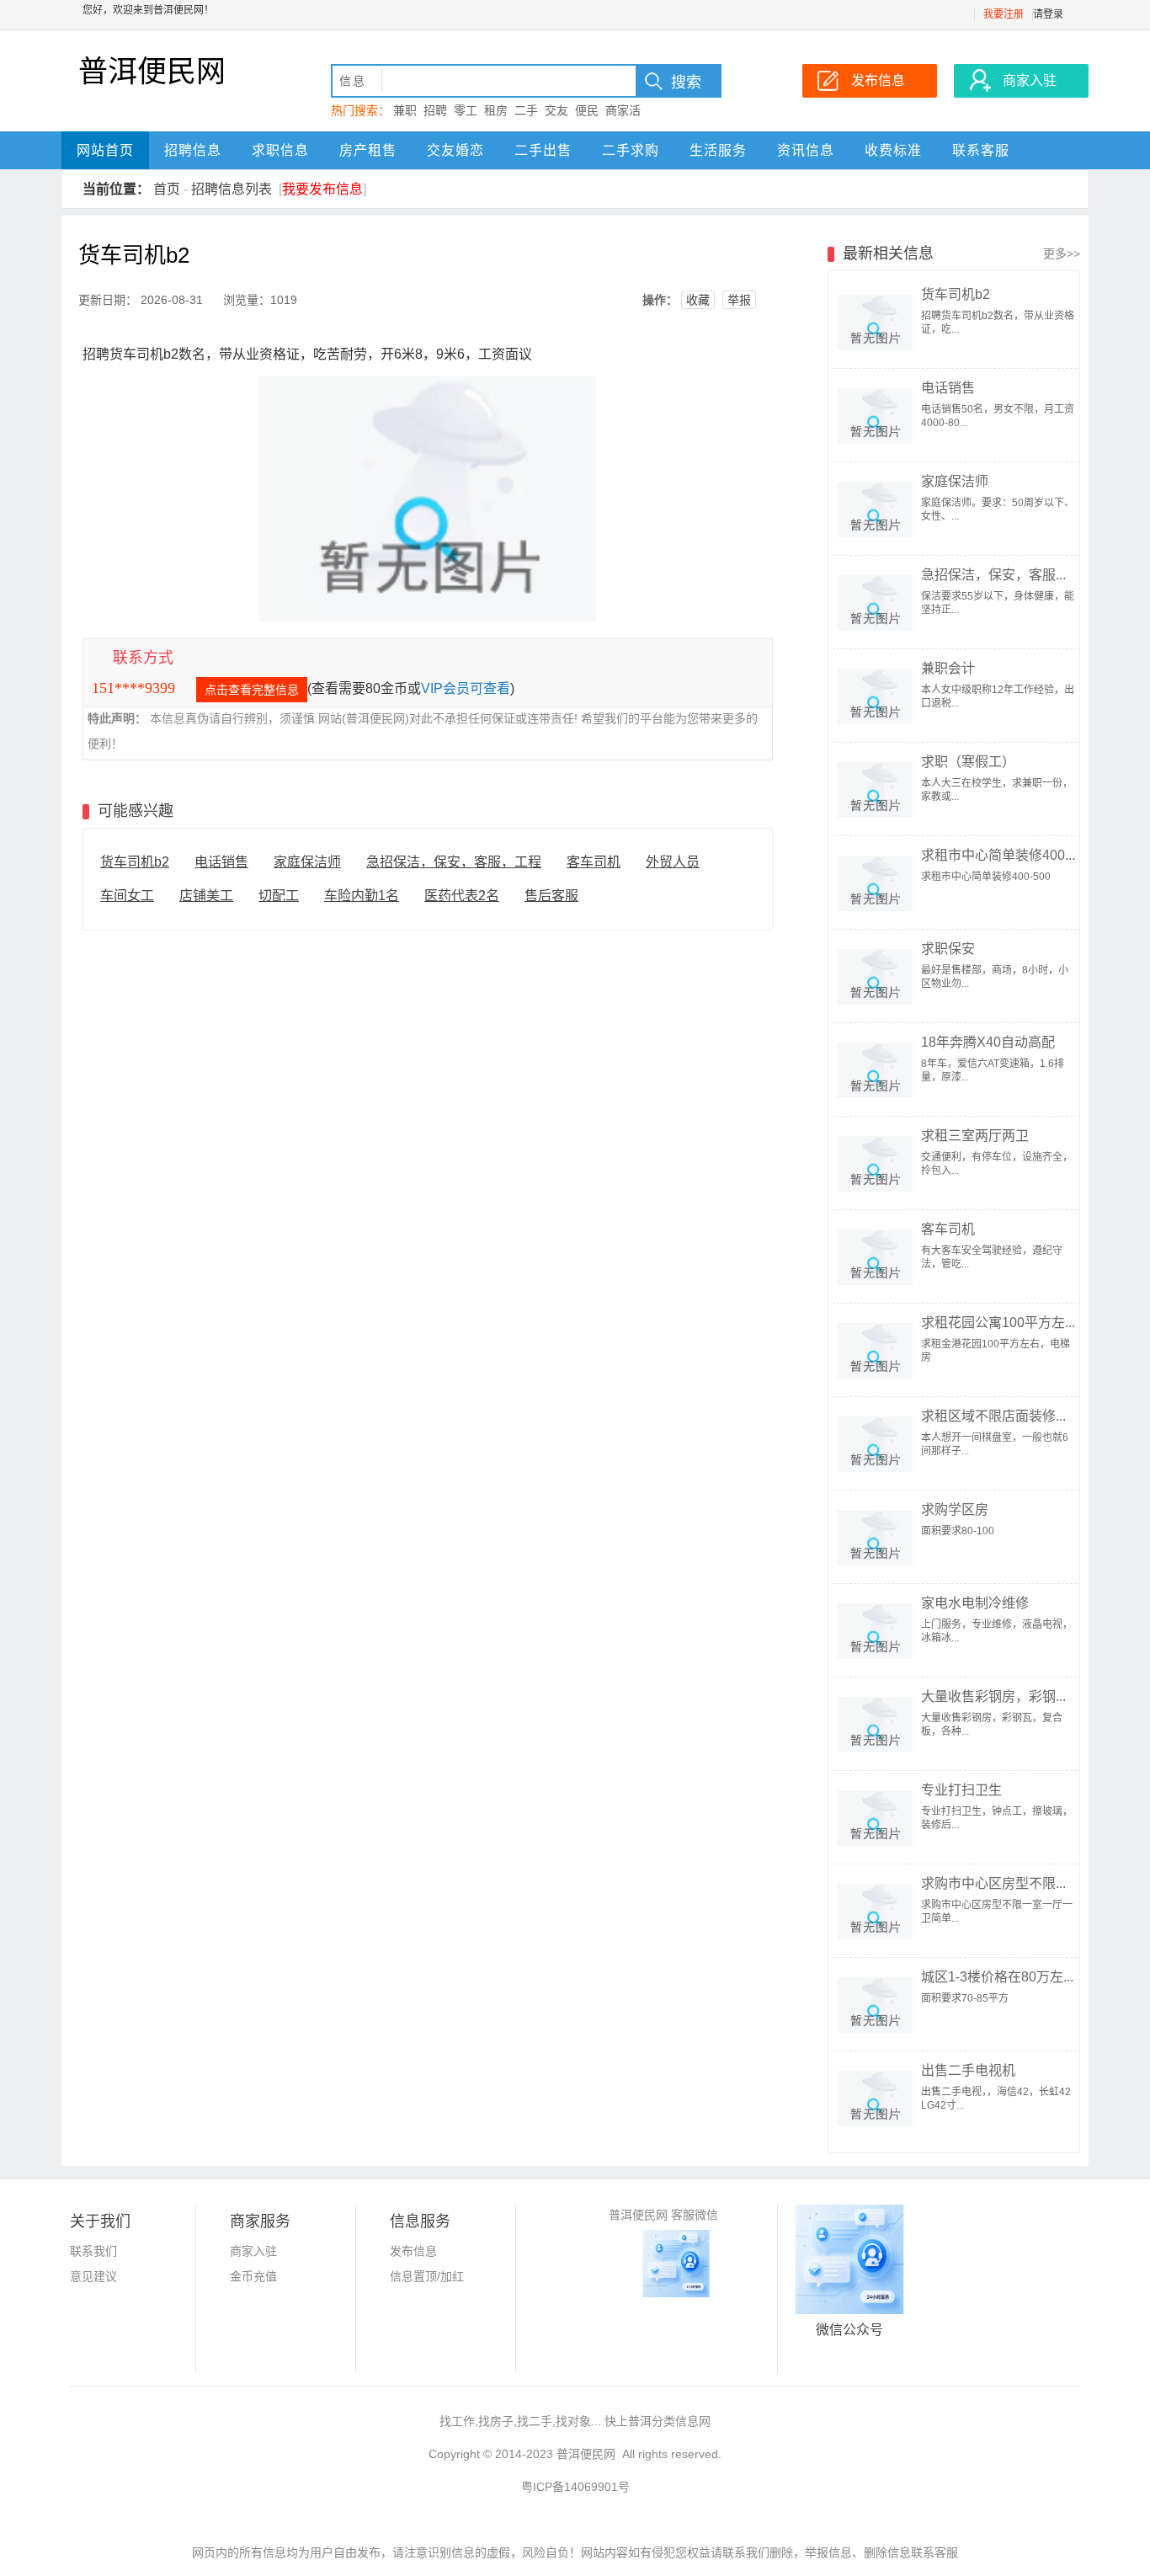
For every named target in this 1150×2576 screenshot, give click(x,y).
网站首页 (105, 150)
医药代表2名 (462, 896)
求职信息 (280, 150)
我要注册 (1004, 14)
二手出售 (543, 150)
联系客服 (981, 150)
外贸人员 (673, 862)
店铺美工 (206, 896)
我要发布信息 (322, 189)
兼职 (405, 110)
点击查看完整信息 (252, 690)
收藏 (698, 300)
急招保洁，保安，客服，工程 (454, 862)
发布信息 (413, 2251)
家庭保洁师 (307, 862)
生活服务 (718, 150)
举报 (739, 300)
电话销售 (221, 862)
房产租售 (368, 150)
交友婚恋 (455, 150)
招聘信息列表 (232, 189)
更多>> (1062, 253)
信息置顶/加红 (427, 2276)
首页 (167, 189)
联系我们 (93, 2251)
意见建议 (93, 2276)
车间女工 (127, 896)
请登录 (1048, 14)
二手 (526, 110)
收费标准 (893, 150)
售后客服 (551, 896)
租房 (496, 110)
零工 (466, 110)
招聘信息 (193, 150)
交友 (556, 110)
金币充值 (253, 2276)
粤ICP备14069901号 (575, 2487)
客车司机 (594, 862)
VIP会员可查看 (466, 688)
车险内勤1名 (362, 896)
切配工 (279, 896)
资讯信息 (806, 150)
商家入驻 (253, 2251)
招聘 (435, 110)
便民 (587, 110)
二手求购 (631, 150)
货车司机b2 (135, 862)
